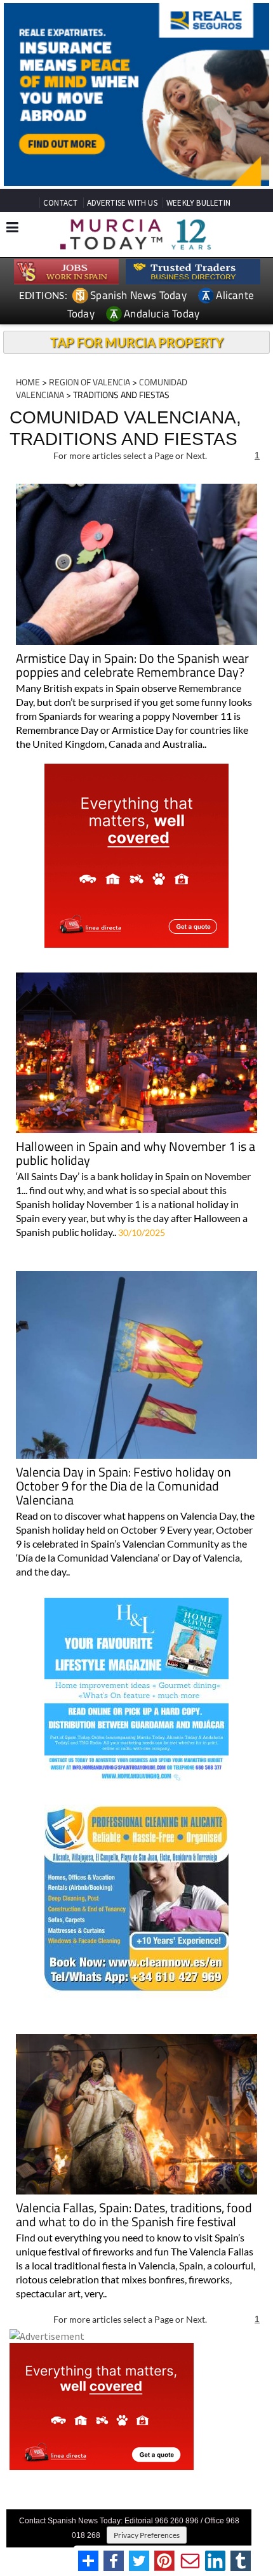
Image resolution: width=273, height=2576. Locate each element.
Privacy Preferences (147, 2535)
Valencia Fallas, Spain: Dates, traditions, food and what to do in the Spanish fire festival (134, 2216)
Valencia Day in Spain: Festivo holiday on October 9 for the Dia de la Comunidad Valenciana (123, 1487)
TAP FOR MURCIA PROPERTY (137, 342)
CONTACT (60, 203)
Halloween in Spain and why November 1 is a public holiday (136, 1154)
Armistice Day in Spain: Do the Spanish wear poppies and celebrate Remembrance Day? (132, 666)
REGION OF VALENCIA (90, 382)
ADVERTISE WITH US (122, 203)
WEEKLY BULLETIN (198, 203)
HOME (28, 382)
